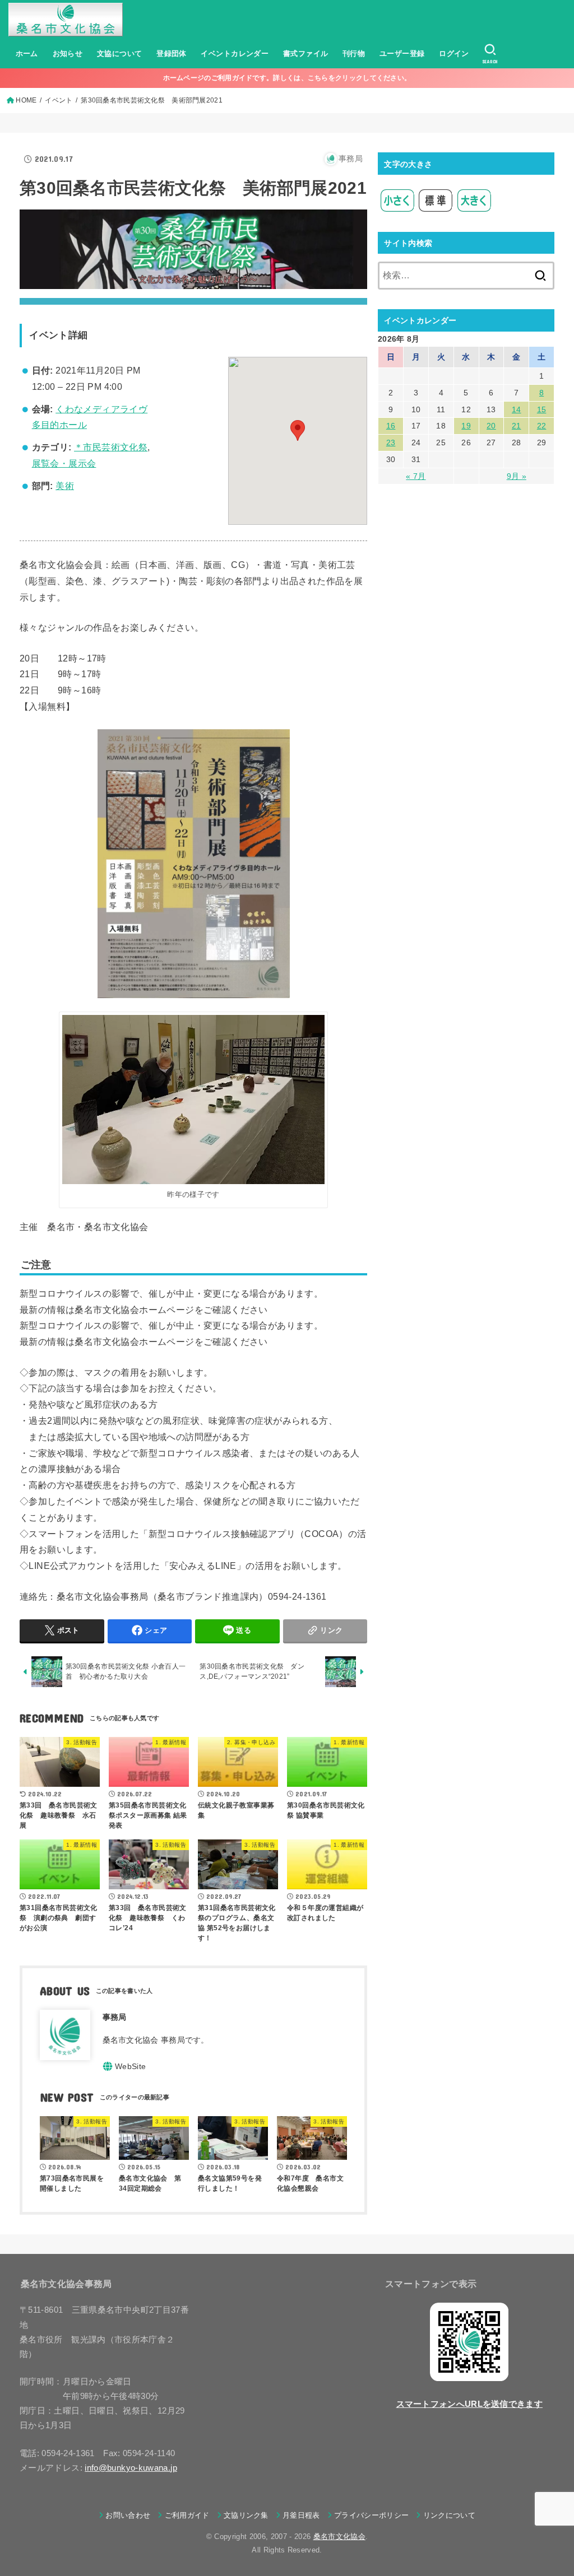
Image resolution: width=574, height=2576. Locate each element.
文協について (119, 53)
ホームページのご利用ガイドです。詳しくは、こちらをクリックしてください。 (287, 78)
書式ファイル (305, 53)
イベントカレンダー (235, 53)
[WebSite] (124, 2066)
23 (391, 442)
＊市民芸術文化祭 (111, 447)
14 (517, 409)
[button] (298, 430)
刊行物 (354, 53)
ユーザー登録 (402, 53)
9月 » (517, 476)
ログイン (454, 53)
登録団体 (172, 53)
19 (466, 426)
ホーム (27, 53)
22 (542, 426)
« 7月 (416, 476)
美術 (65, 486)
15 (542, 409)
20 (491, 426)
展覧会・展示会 (64, 464)
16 (391, 426)
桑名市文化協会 (339, 2537)
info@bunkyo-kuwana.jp (131, 2468)
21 (517, 426)
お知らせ (68, 53)
